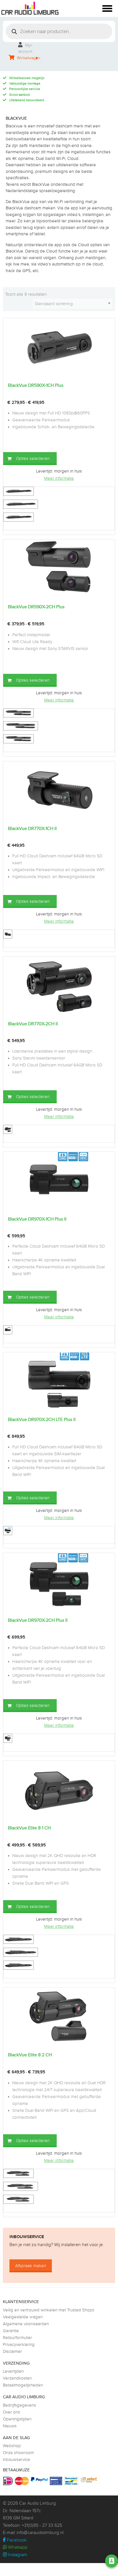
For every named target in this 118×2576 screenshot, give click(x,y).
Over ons (11, 2412)
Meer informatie (59, 478)
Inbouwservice (16, 2460)
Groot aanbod (19, 95)
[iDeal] (9, 2481)
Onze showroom (18, 2453)
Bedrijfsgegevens (19, 2405)
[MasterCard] (22, 2481)
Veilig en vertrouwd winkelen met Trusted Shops (49, 2310)
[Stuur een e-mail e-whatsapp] (65, 2561)
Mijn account (25, 48)
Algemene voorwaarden (26, 2324)
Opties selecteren (33, 459)
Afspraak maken (31, 2266)
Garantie (11, 2331)
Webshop (12, 2446)
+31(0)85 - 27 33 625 (42, 2526)
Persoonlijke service (25, 89)
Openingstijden (17, 2419)
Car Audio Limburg (38, 2503)
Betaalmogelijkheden (23, 2385)
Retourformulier (17, 2338)
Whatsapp (17, 2547)
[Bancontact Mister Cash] (72, 2481)
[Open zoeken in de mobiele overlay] (59, 31)
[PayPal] (40, 2479)
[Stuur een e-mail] (81, 2561)
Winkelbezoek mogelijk (27, 78)
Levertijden (13, 2371)
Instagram (17, 2555)
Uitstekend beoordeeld (27, 100)
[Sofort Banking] (90, 2480)
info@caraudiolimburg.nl (40, 2533)
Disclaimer (12, 2352)
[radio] (18, 491)
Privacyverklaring (19, 2345)
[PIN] (57, 2481)
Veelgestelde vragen (23, 2317)
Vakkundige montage (25, 83)
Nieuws (10, 2426)
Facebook (16, 2540)
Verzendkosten (17, 2378)
